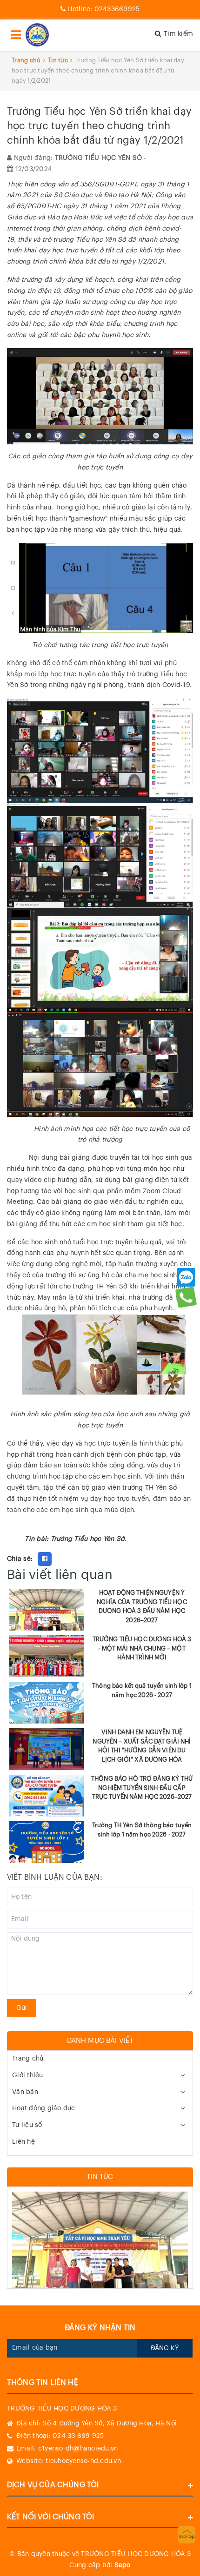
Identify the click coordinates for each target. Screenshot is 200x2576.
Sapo (123, 2565)
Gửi (22, 2008)
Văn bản (25, 2092)
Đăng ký (165, 2348)
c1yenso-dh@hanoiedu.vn (78, 2449)
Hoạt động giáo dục (44, 2108)
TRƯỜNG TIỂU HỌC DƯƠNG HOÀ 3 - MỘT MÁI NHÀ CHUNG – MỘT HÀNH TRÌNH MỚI (142, 1648)
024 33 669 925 (78, 2436)
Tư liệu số (27, 2125)
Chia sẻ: (20, 1559)
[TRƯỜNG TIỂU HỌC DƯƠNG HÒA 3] (37, 35)
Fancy (64, 1559)
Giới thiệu (28, 2075)
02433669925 (103, 9)
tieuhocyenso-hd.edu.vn (83, 2461)
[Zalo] (186, 1277)
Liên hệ (23, 2142)
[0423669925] (186, 1297)
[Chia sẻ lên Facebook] (45, 1559)
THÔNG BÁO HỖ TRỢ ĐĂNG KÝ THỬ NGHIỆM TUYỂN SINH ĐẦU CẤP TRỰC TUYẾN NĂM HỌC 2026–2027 (142, 1788)
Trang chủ (28, 2059)
